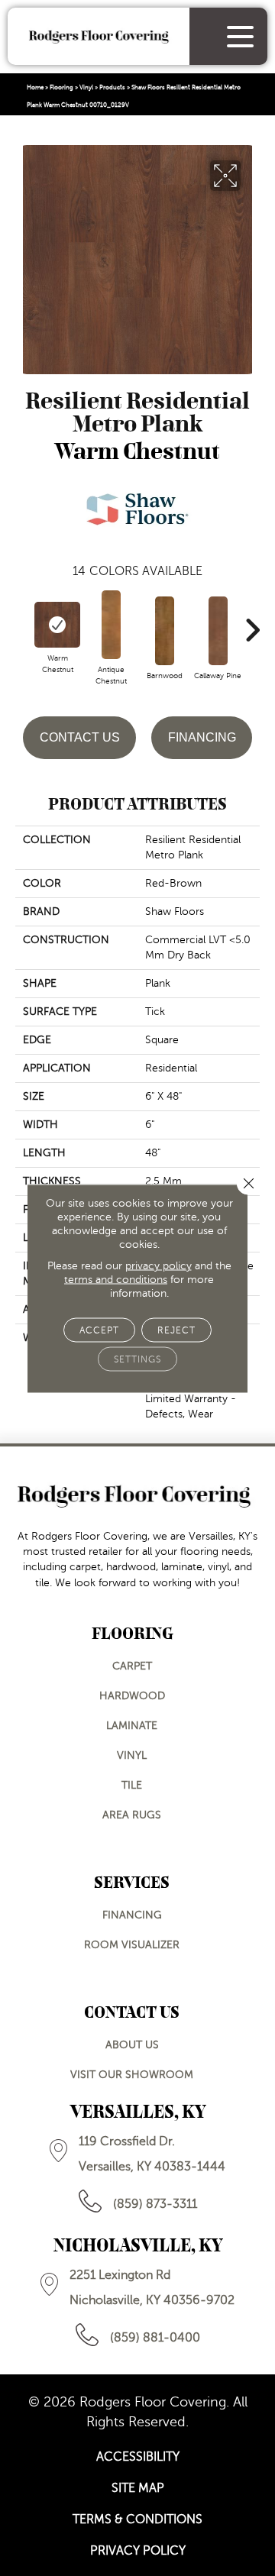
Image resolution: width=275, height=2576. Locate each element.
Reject (176, 1330)
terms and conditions (116, 1279)
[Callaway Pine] (218, 631)
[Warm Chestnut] (57, 625)
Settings (137, 1359)
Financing (202, 737)
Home (35, 87)
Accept (99, 1330)
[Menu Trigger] (240, 36)
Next (252, 622)
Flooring (61, 87)
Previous (23, 622)
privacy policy (159, 1265)
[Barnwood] (164, 631)
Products (112, 87)
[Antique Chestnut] (111, 625)
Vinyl (86, 87)
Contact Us (80, 737)
